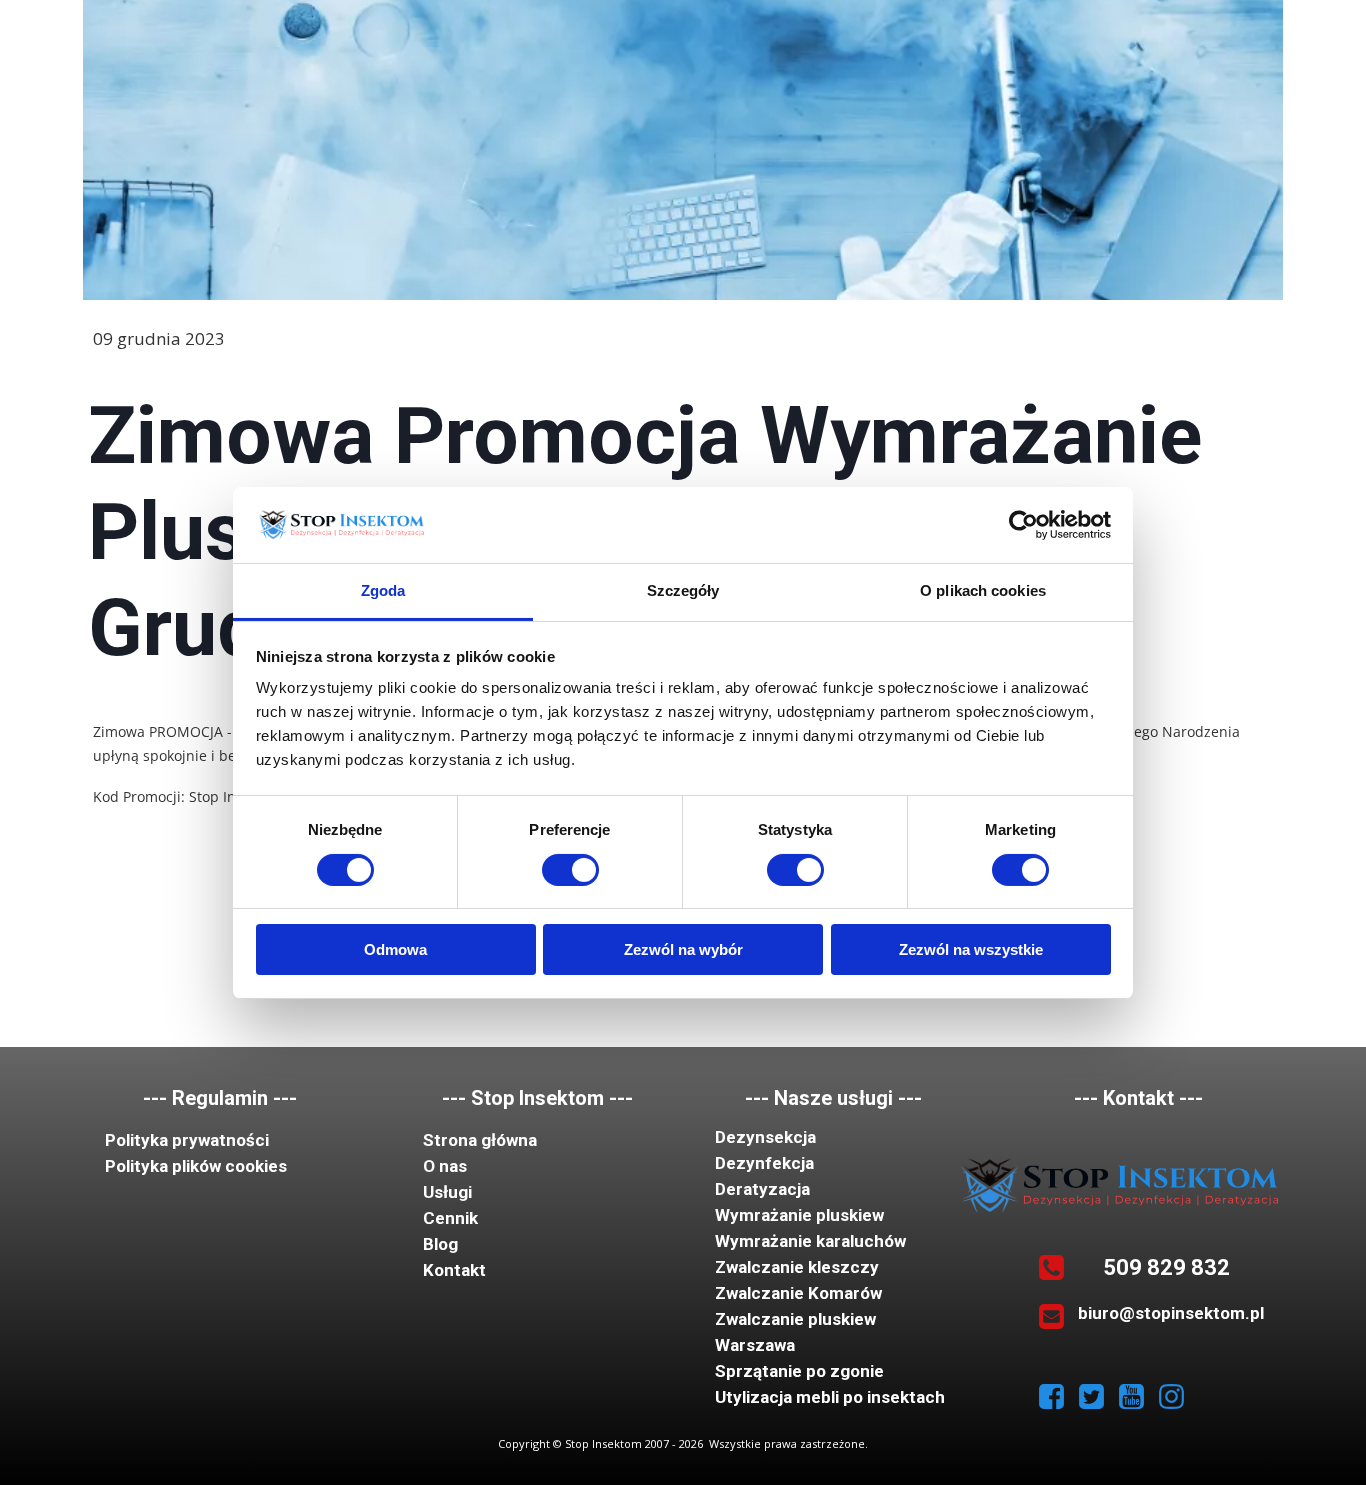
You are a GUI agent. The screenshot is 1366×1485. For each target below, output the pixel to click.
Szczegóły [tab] (683, 590)
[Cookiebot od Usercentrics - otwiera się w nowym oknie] (1023, 525)
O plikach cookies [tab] (983, 590)
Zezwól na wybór (683, 949)
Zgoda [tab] (383, 590)
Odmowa (395, 949)
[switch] (570, 870)
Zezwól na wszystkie (971, 949)
